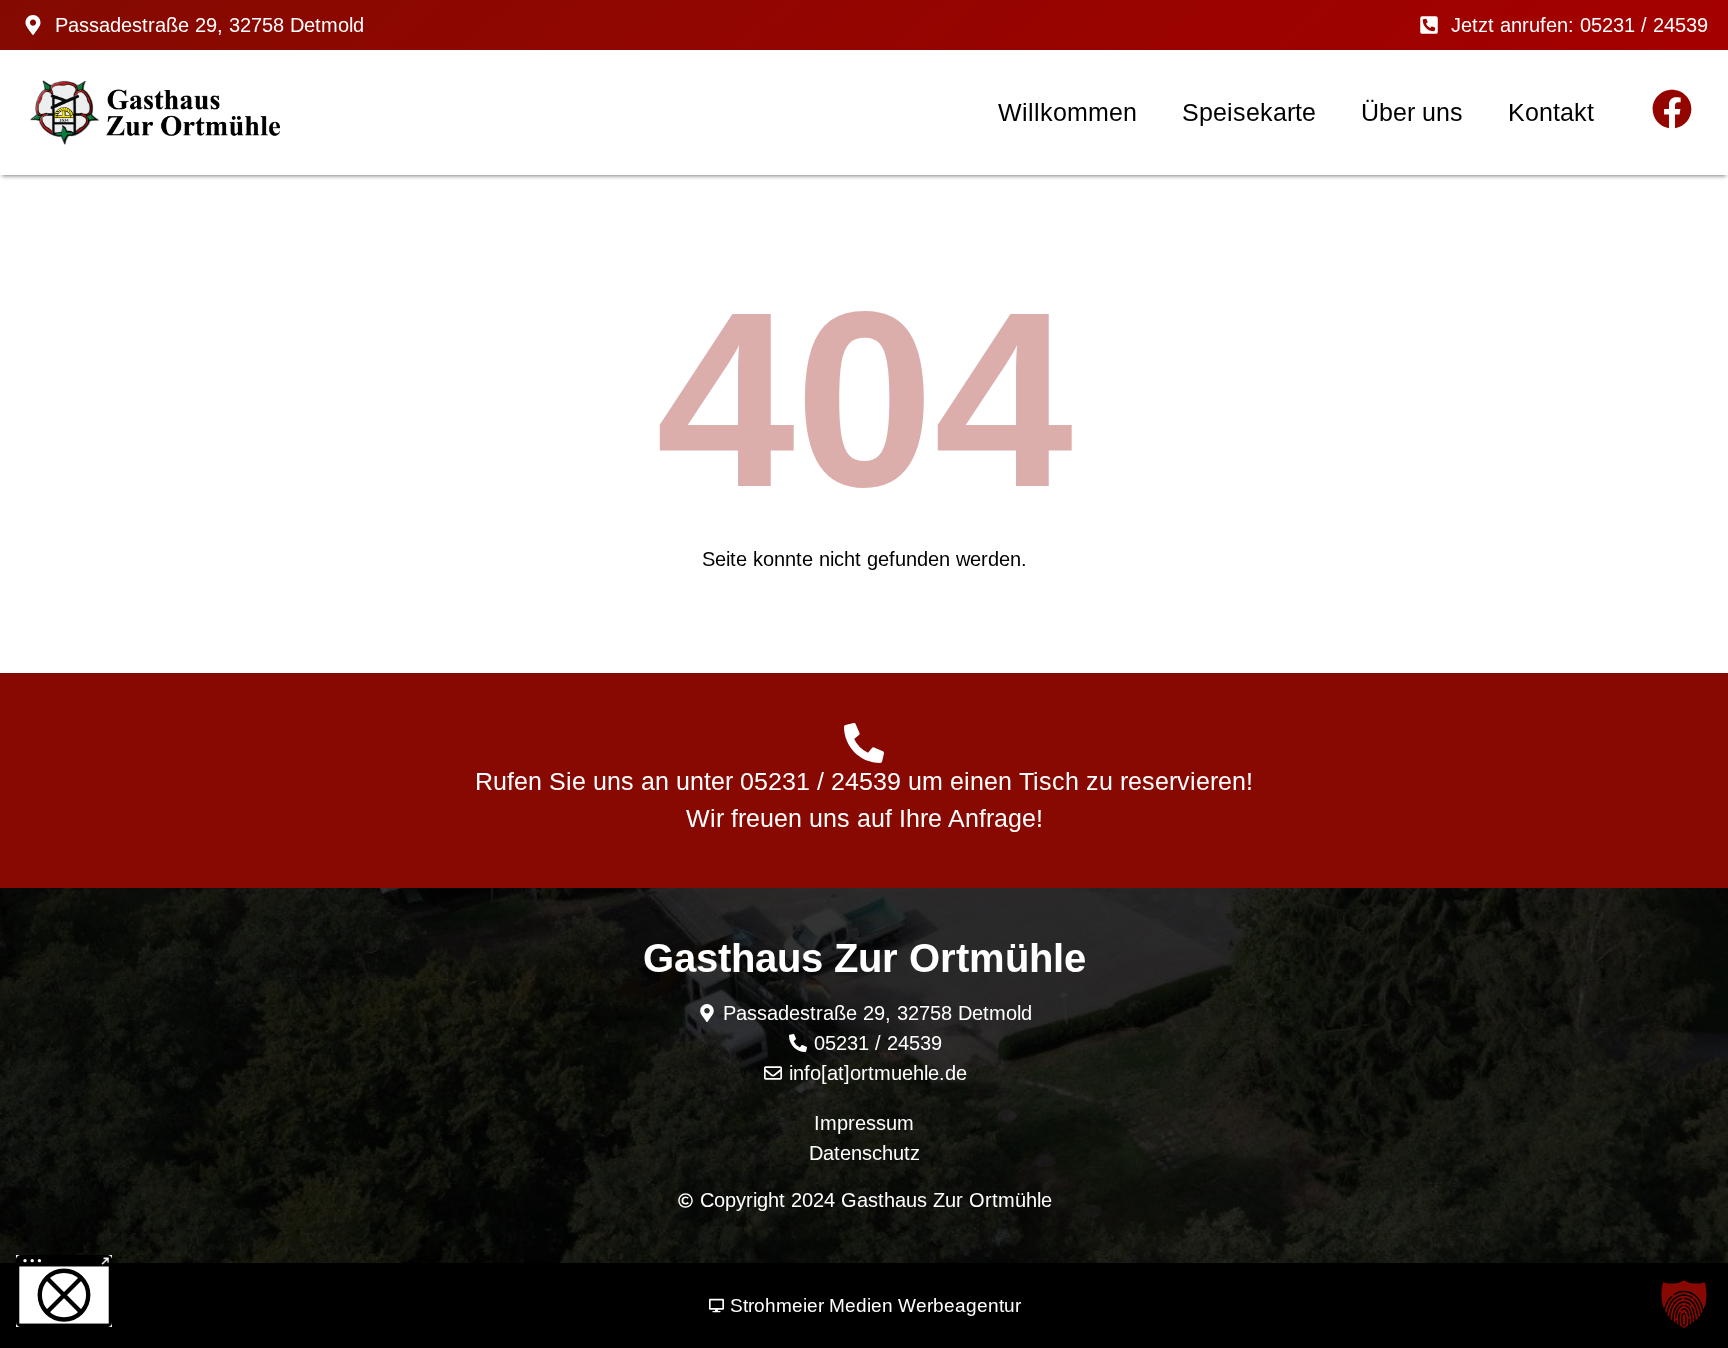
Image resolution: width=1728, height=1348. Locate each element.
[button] (1684, 1304)
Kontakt (1551, 112)
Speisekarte (1249, 112)
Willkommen (1067, 112)
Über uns (1412, 112)
